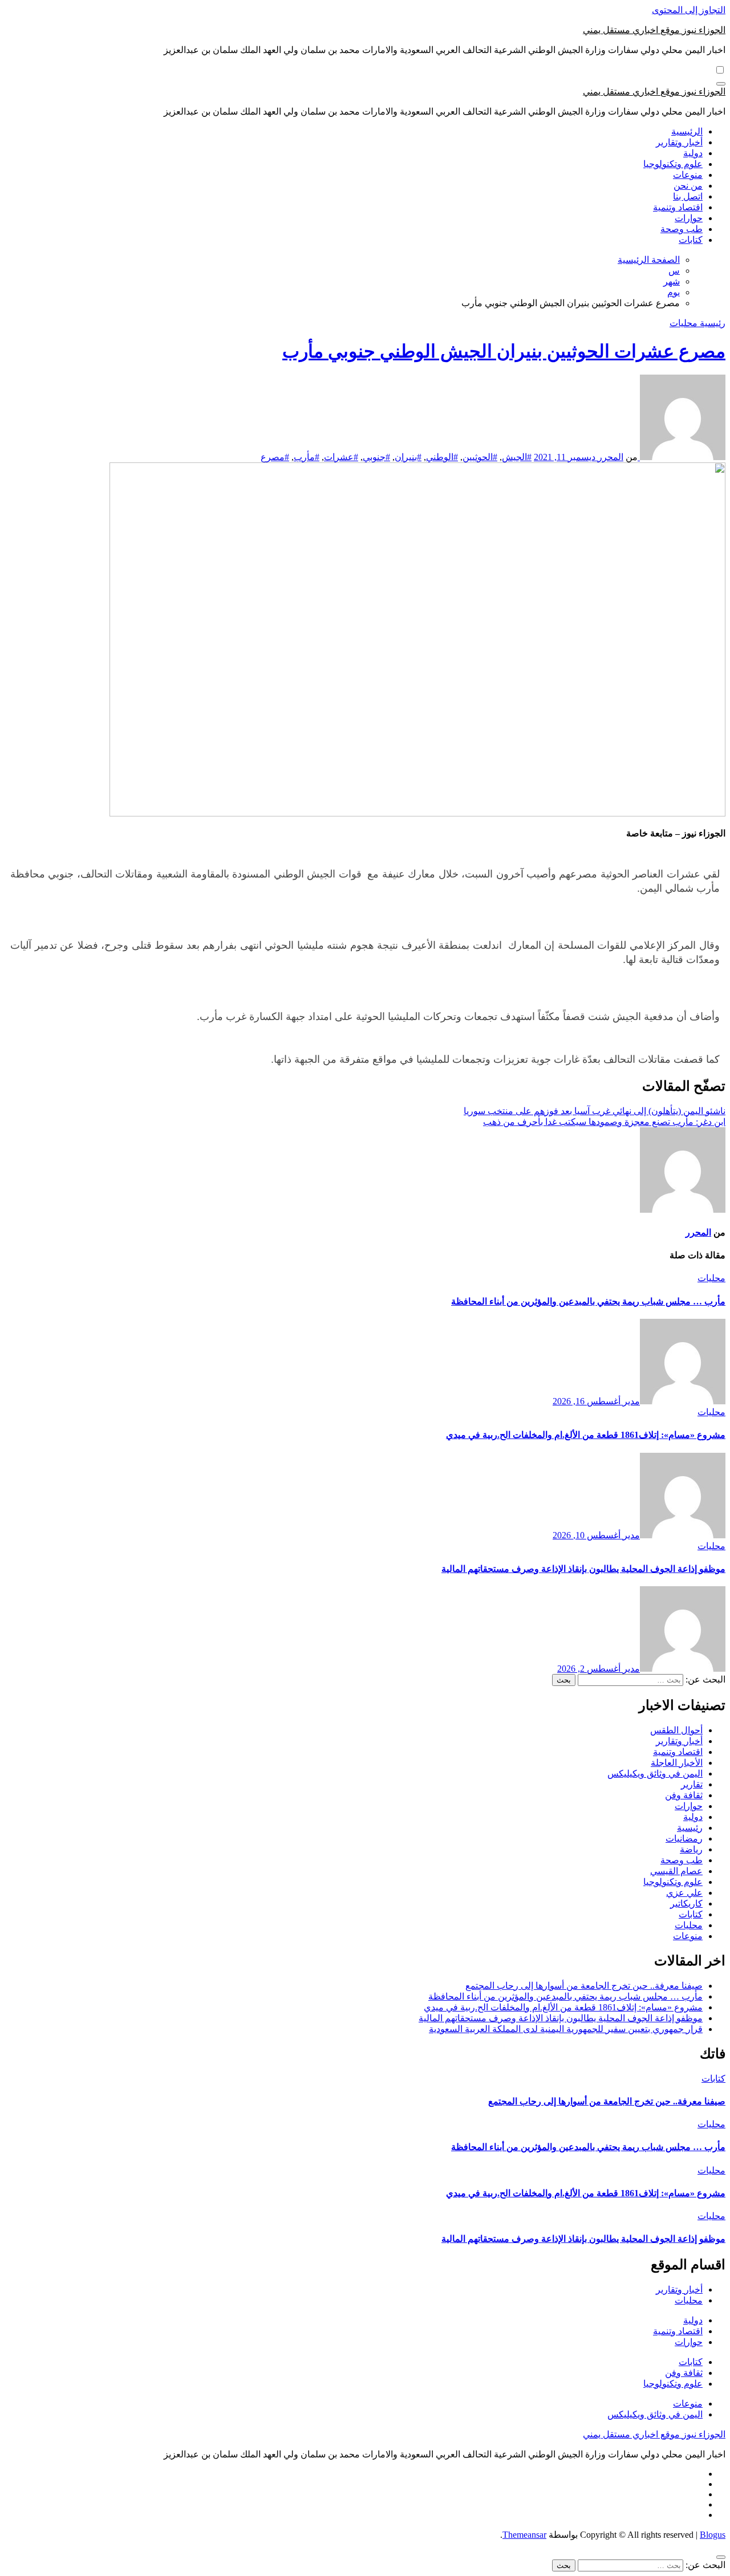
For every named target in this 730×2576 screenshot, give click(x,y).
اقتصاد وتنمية (678, 207)
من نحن (688, 186)
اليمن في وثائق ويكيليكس (655, 1773)
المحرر (609, 457)
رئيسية (711, 323)
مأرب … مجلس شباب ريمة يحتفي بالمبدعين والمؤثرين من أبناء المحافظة (588, 1301)
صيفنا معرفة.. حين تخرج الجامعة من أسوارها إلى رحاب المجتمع (584, 1986)
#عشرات (341, 457)
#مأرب (307, 457)
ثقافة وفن (684, 1795)
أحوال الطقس (676, 1730)
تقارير (692, 1784)
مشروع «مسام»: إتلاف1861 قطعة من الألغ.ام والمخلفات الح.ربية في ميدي (586, 1435)
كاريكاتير (686, 1903)
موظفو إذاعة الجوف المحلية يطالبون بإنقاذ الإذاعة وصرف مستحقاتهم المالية (583, 1569)
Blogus (713, 2535)
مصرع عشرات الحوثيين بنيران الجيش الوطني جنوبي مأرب (504, 351)
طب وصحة (682, 229)
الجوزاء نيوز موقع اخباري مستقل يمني (654, 30)
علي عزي (684, 1893)
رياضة (691, 1849)
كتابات (691, 240)
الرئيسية (687, 131)
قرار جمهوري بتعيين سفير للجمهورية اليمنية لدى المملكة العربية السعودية (566, 2029)
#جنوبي (376, 457)
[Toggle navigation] (721, 84)
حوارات (689, 218)
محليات (684, 323)
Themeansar (524, 2535)
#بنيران (408, 457)
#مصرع (275, 457)
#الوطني (442, 457)
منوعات (688, 175)
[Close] (721, 2557)
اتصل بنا (688, 196)
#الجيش (517, 457)
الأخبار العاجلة (677, 1763)
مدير (630, 1401)
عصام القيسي (676, 1871)
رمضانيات (684, 1838)
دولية (693, 153)
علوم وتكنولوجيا (673, 164)
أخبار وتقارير (679, 142)
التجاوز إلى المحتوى (689, 10)
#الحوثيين (480, 457)
